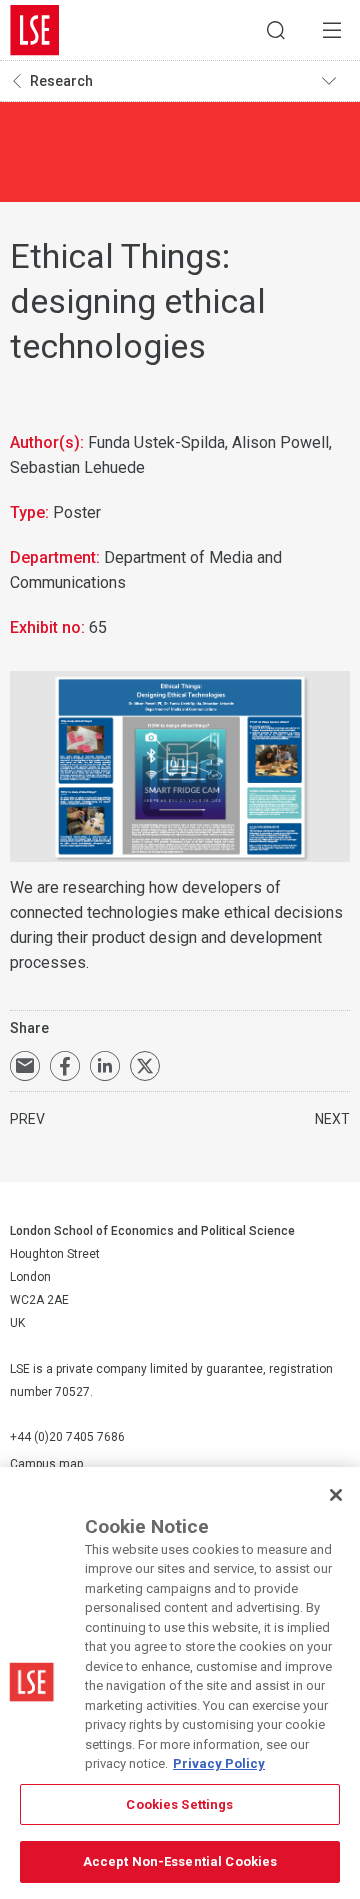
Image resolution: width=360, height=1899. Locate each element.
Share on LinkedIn (105, 1066)
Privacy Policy (219, 1763)
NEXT (332, 1119)
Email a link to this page (25, 1066)
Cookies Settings (179, 1804)
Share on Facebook (65, 1066)
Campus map (46, 1464)
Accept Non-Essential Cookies (180, 1861)
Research (61, 81)
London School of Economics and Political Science (35, 30)
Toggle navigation (336, 81)
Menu (332, 30)
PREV (27, 1119)
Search (276, 30)
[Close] (336, 1495)
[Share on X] (145, 1066)
